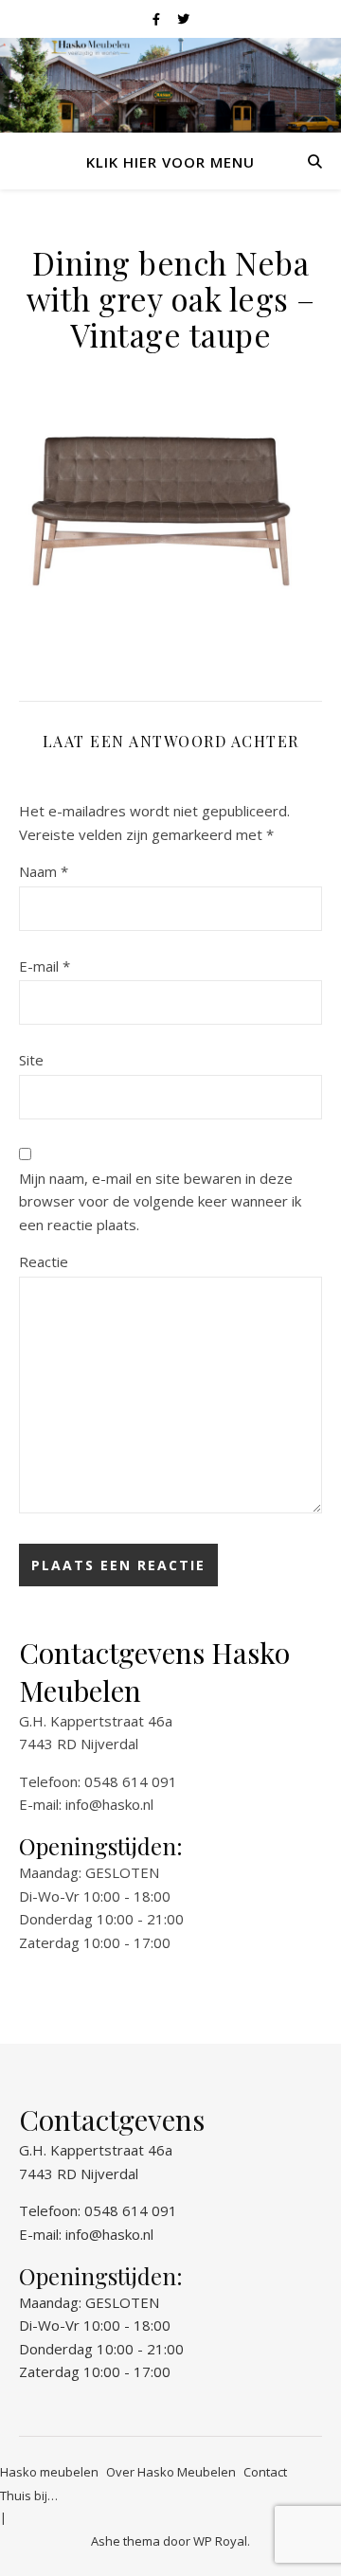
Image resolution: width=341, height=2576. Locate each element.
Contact (265, 2472)
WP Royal (220, 2541)
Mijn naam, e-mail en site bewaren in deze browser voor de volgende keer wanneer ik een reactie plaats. (160, 1201)
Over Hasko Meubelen (171, 2472)
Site (31, 1060)
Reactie (44, 1261)
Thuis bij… (29, 2495)
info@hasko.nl (109, 1804)
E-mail (45, 966)
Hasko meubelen (49, 2472)
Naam (44, 871)
